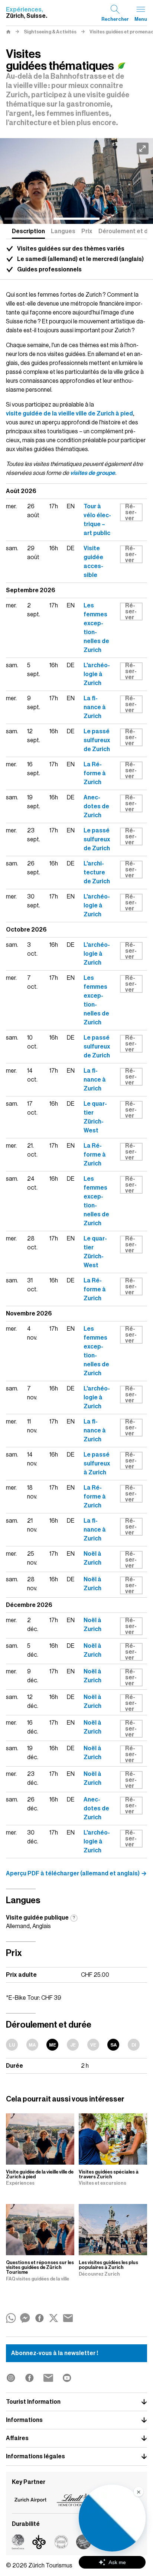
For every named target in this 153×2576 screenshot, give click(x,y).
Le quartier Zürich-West (95, 1117)
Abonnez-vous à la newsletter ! (55, 2353)
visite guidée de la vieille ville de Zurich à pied (69, 414)
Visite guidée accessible (93, 562)
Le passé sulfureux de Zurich (97, 740)
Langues (63, 231)
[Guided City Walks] (76, 181)
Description (28, 231)
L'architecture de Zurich (97, 873)
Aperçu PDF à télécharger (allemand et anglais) (73, 1874)
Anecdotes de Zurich (96, 806)
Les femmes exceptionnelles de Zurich (96, 628)
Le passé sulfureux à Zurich (97, 1464)
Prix (87, 231)
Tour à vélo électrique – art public (97, 520)
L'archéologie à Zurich (97, 674)
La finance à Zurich (95, 707)
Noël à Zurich (92, 1558)
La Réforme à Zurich (95, 773)
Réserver (131, 512)
